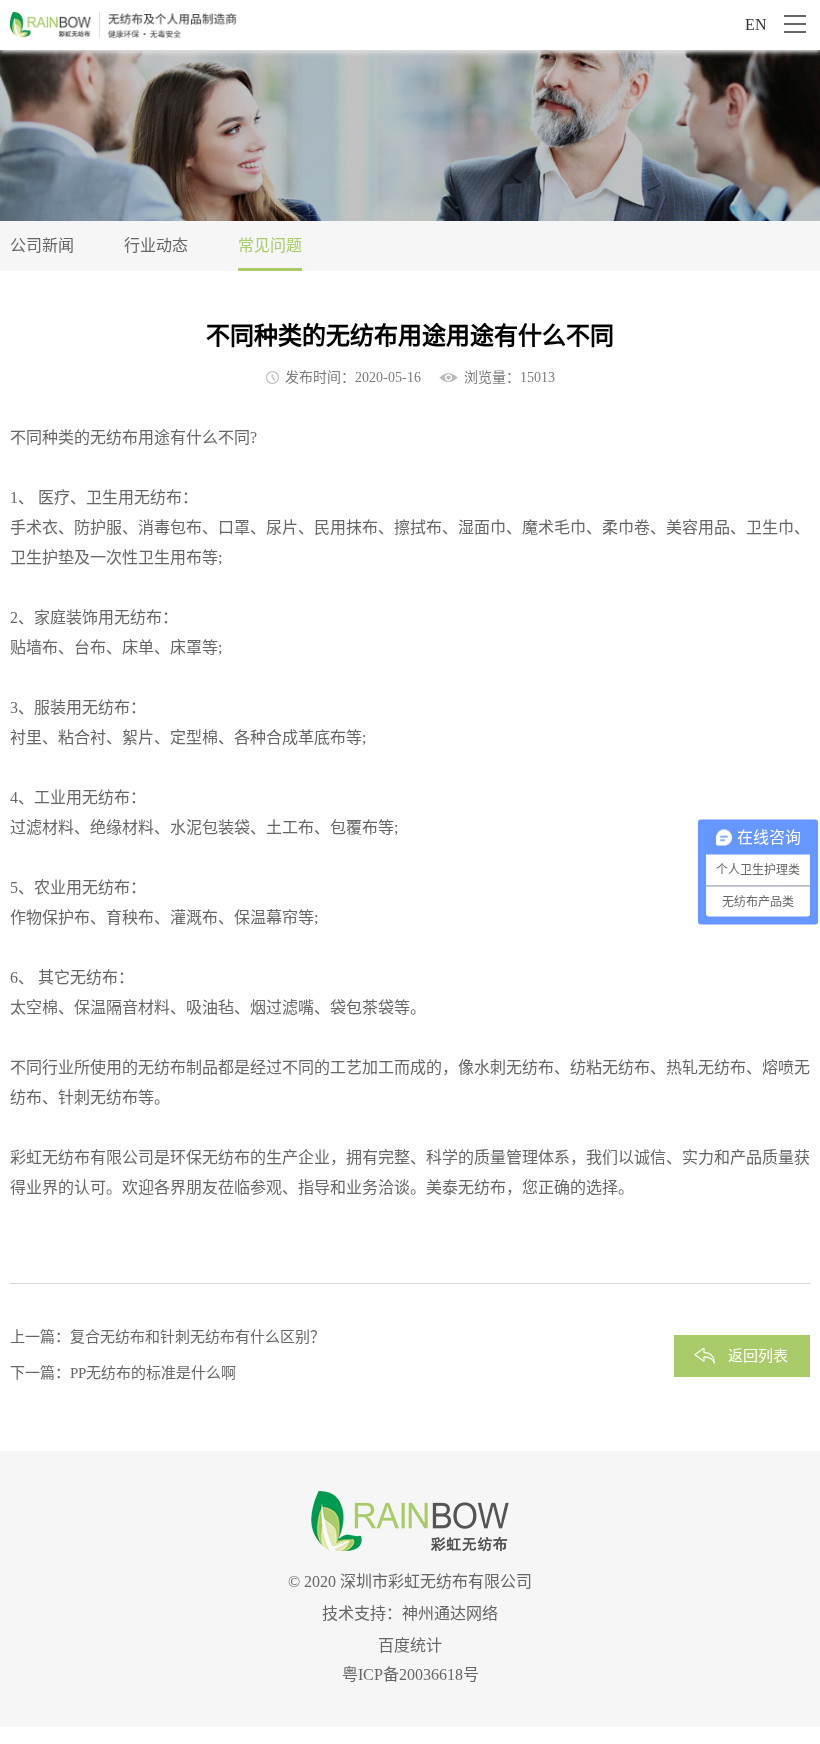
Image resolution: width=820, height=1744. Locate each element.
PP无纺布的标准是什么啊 (153, 1373)
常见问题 (270, 245)
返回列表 (758, 1356)
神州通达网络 (450, 1613)
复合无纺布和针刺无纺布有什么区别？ (197, 1337)
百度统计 (410, 1645)
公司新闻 (42, 245)
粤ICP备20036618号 (410, 1674)
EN (756, 24)
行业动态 (156, 245)
